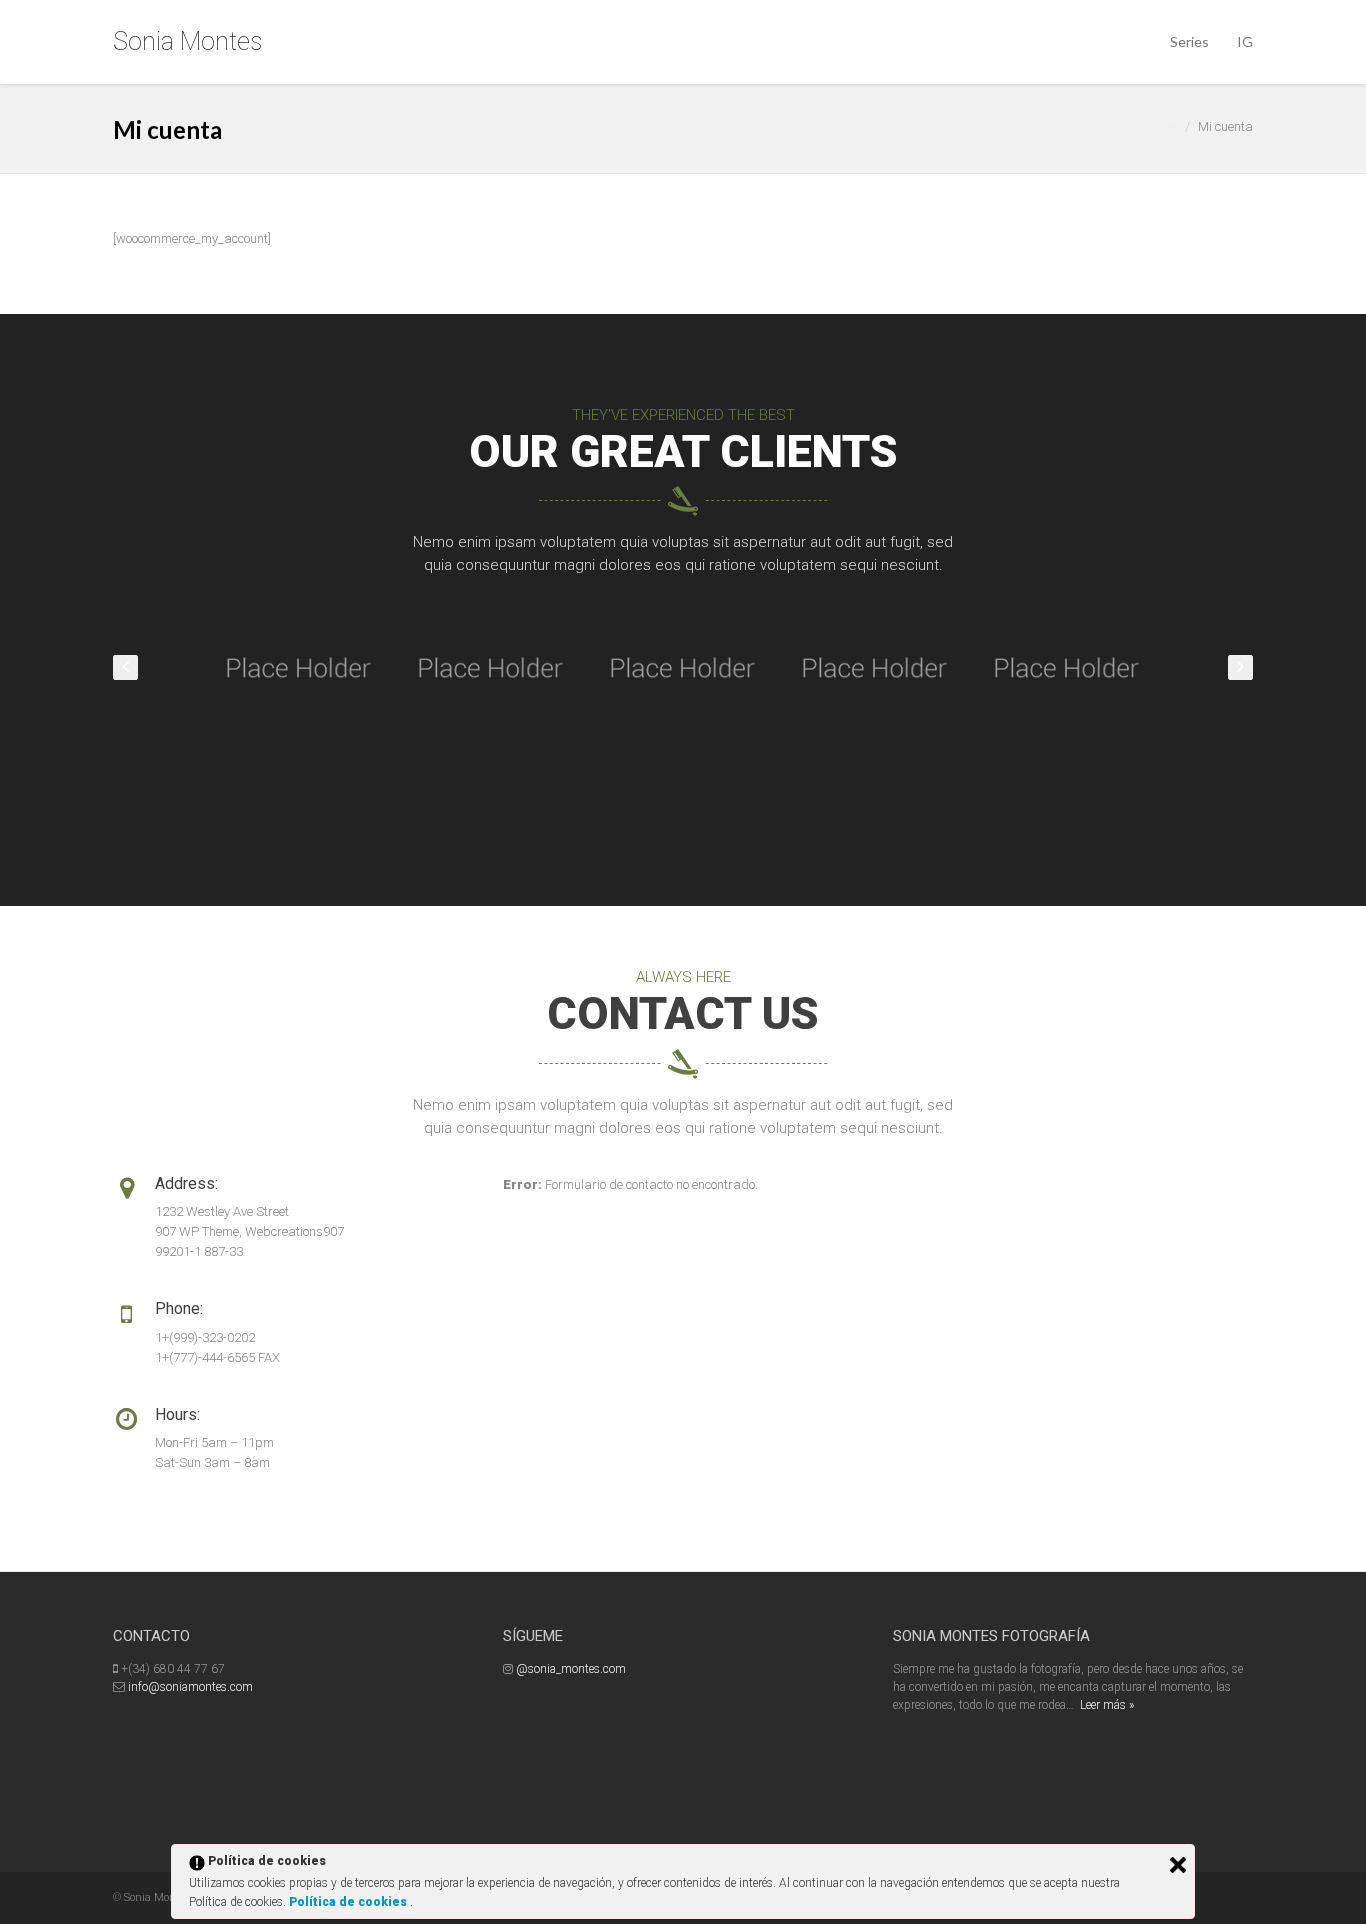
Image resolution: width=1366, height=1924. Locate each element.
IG (1245, 41)
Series (1189, 41)
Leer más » (1107, 1705)
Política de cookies (349, 1902)
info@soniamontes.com (190, 1687)
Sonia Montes (187, 41)
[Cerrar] (1178, 1865)
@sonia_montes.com (571, 1669)
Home (1164, 126)
